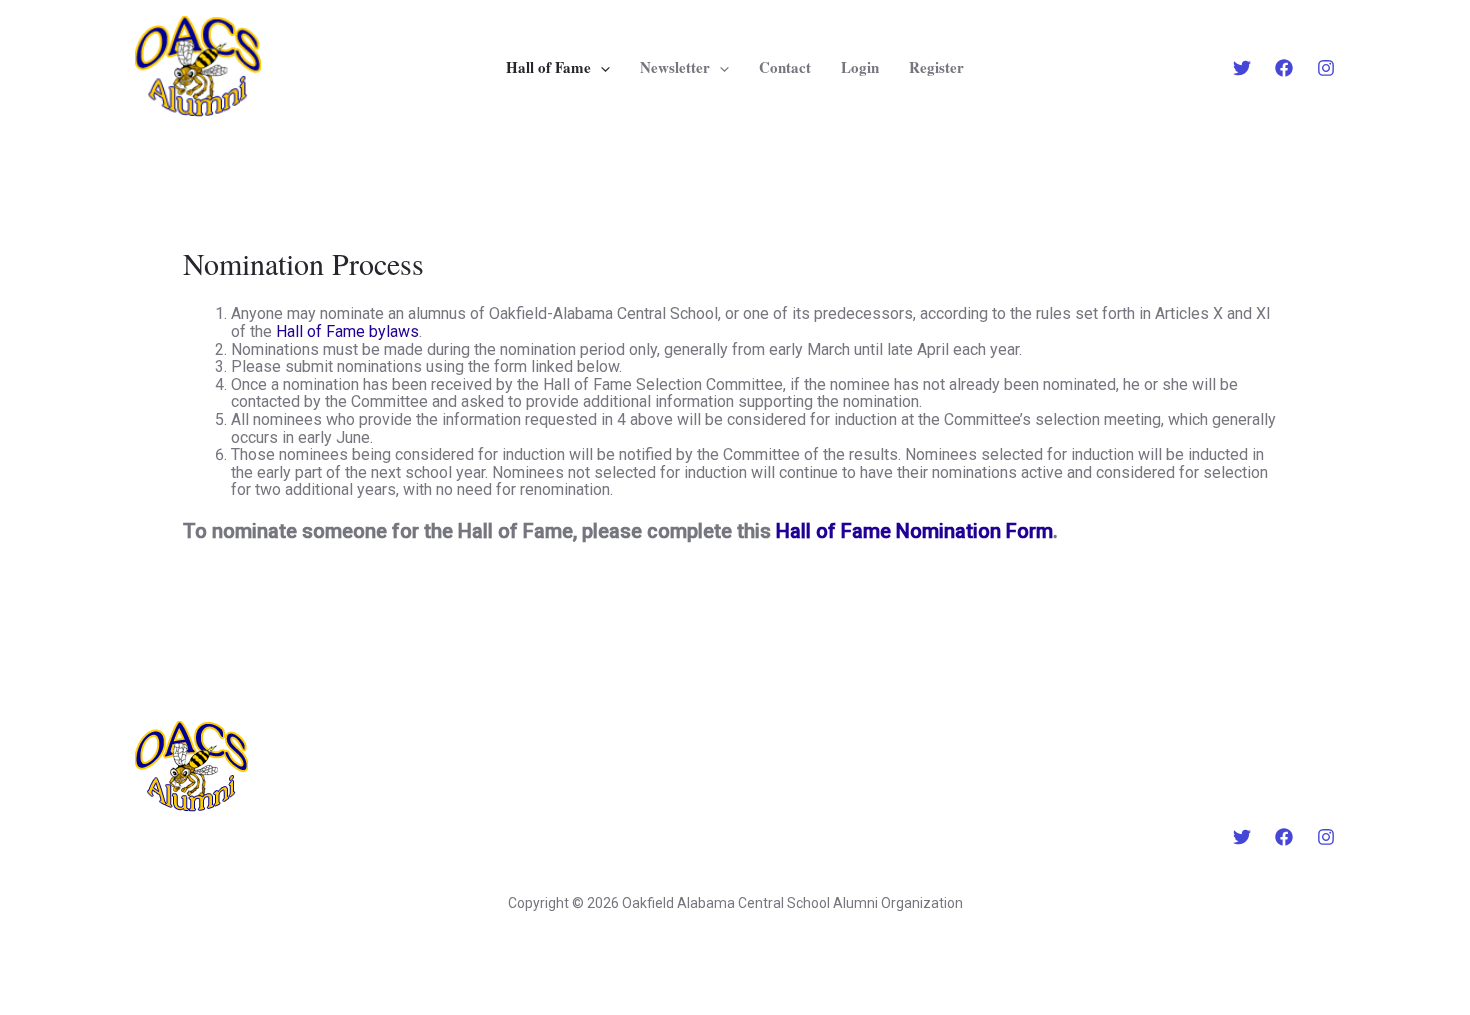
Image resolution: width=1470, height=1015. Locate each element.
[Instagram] (1326, 68)
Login (860, 67)
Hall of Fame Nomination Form (914, 531)
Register (936, 67)
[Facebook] (1284, 68)
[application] (600, 67)
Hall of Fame (548, 67)
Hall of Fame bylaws (347, 331)
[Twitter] (1242, 68)
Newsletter (675, 67)
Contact (785, 67)
